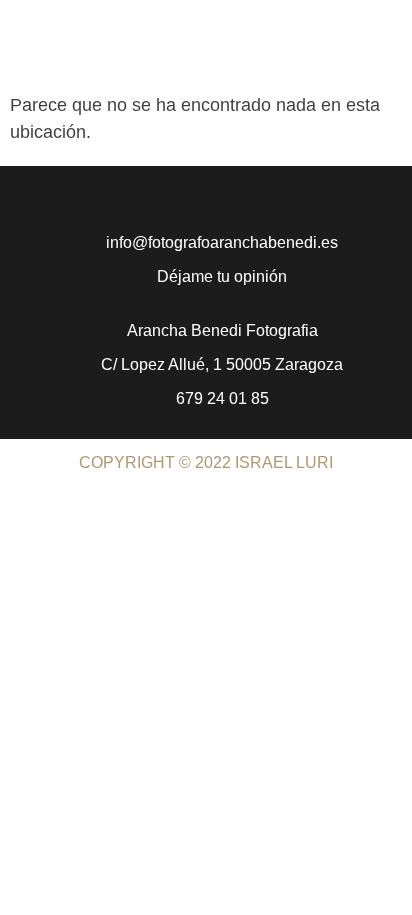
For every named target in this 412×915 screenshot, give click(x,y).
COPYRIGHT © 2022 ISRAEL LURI (206, 462)
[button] (388, 55)
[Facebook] (179, 201)
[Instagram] (234, 201)
